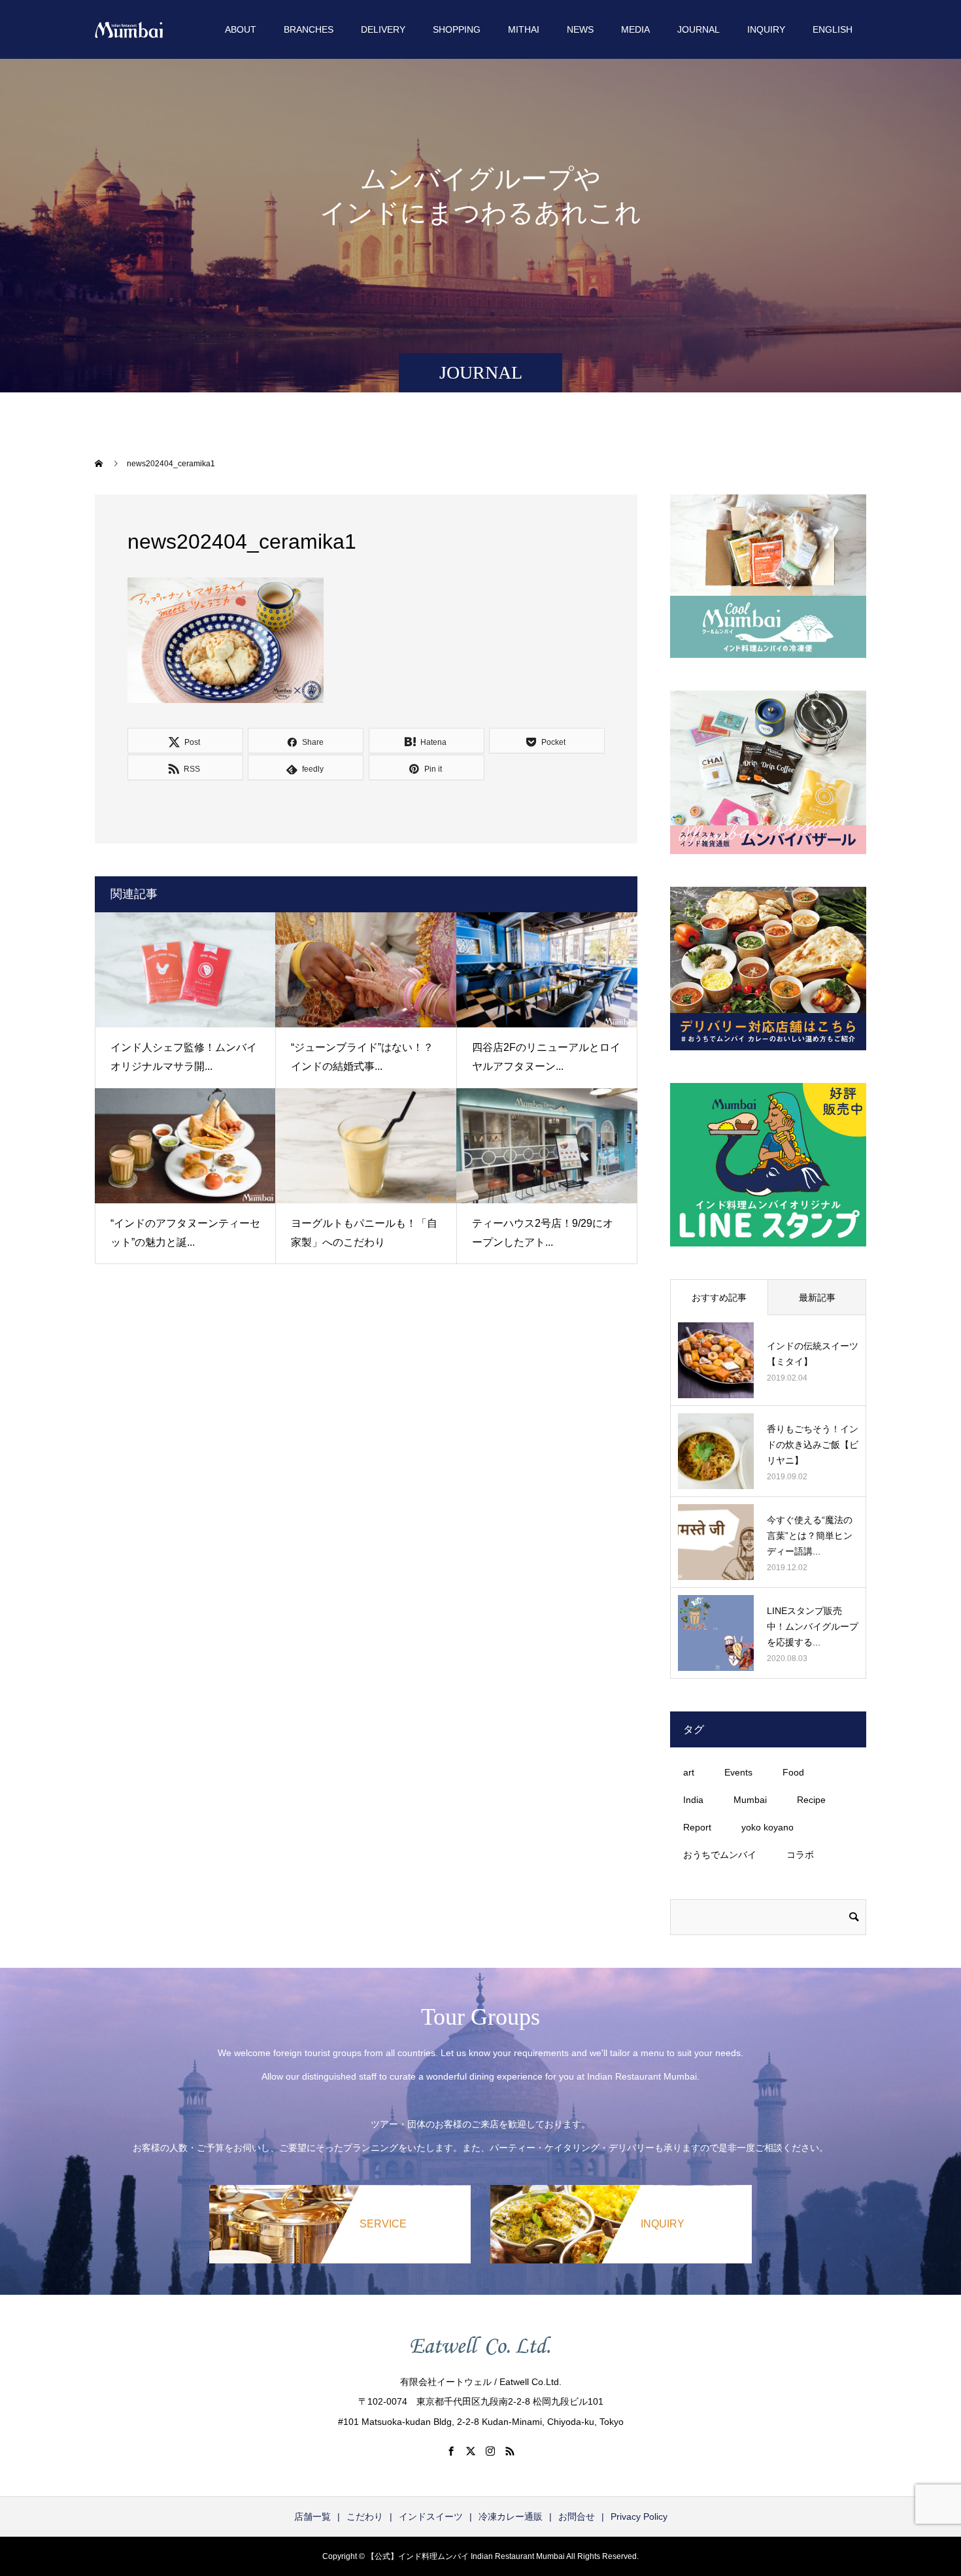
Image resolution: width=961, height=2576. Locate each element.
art (689, 1772)
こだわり (365, 2516)
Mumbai (750, 1800)
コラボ (800, 1855)
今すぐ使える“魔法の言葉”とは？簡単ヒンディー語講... (810, 1536)
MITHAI (524, 29)
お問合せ (577, 2516)
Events (738, 1772)
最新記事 (817, 1297)
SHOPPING (457, 29)
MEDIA (635, 29)
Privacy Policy (639, 2516)
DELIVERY (383, 29)
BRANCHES (309, 29)
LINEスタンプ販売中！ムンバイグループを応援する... (813, 1626)
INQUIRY (766, 29)
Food (793, 1772)
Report (697, 1827)
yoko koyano (767, 1827)
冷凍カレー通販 (511, 2516)
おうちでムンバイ (720, 1855)
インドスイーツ (431, 2516)
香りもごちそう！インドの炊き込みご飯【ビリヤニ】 (813, 1445)
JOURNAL (699, 29)
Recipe (811, 1800)
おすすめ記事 (719, 1297)
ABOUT (241, 29)
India (693, 1800)
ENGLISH (833, 29)
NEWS (580, 29)
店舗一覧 (312, 2516)
